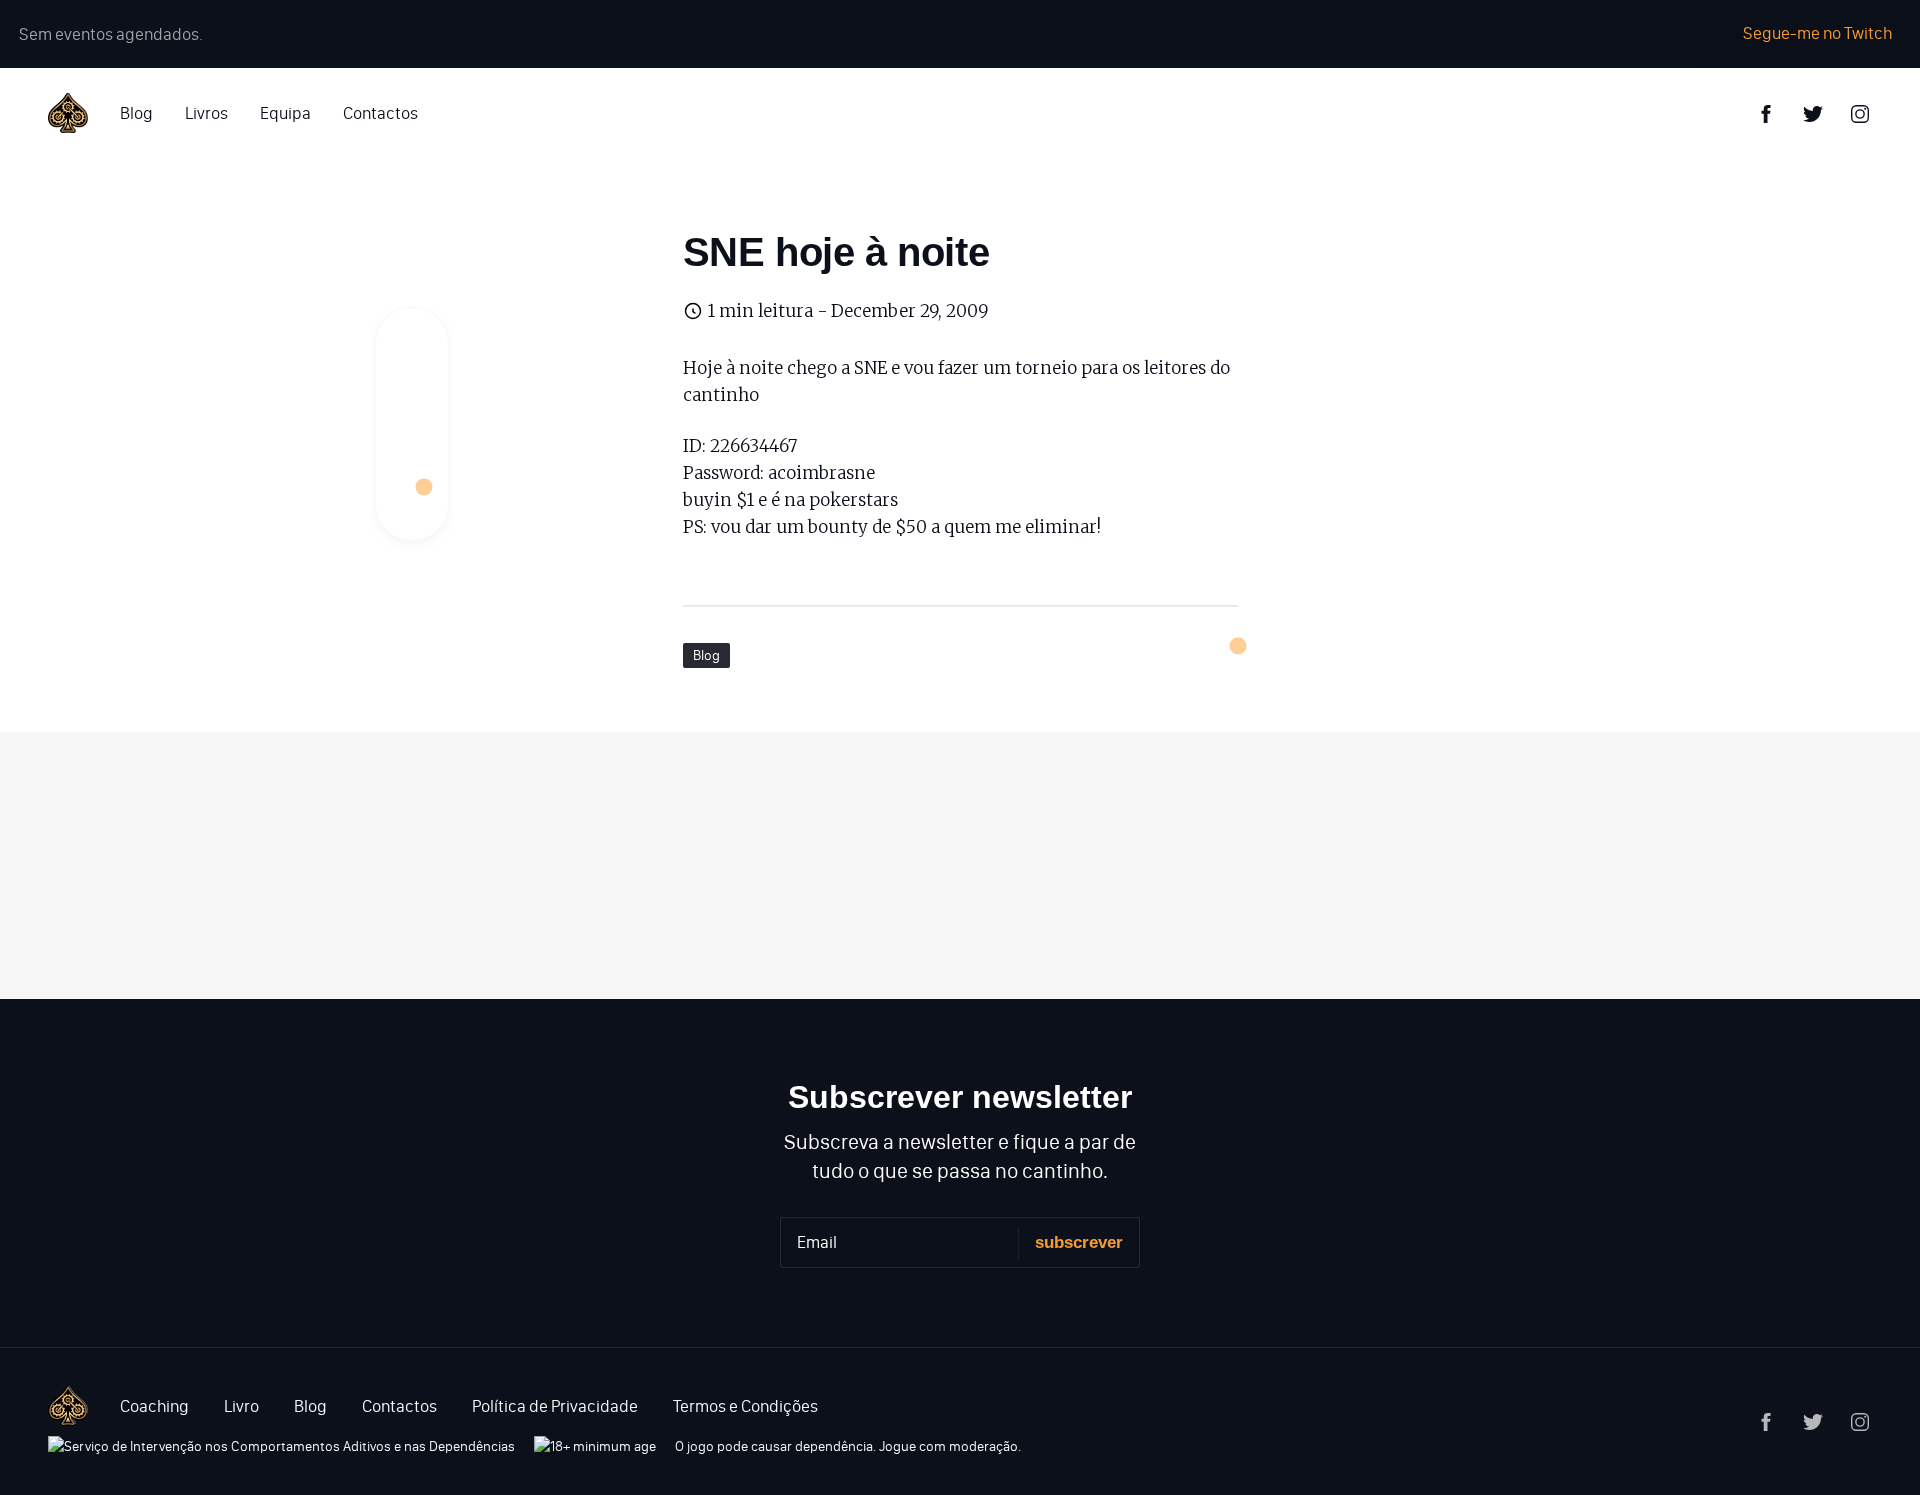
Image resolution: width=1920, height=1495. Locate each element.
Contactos (380, 113)
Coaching (154, 1406)
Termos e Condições (745, 1406)
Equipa (285, 113)
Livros (206, 113)
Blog (136, 113)
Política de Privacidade (555, 1406)
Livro (241, 1406)
